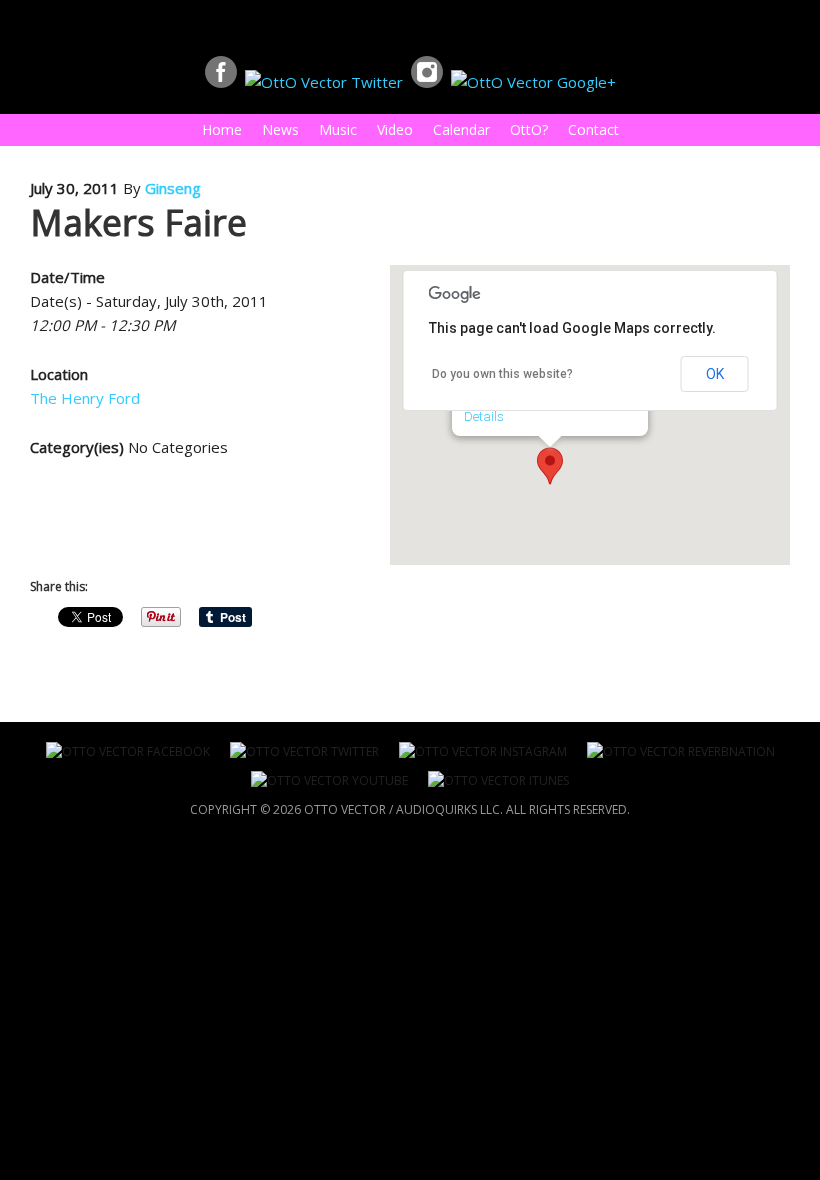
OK (715, 374)
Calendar (461, 129)
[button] (550, 466)
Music (333, 129)
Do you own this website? (502, 374)
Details (484, 416)
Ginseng (173, 188)
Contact (593, 129)
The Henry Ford (85, 398)
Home (222, 129)
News (280, 129)
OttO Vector (6, 27)
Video (395, 129)
